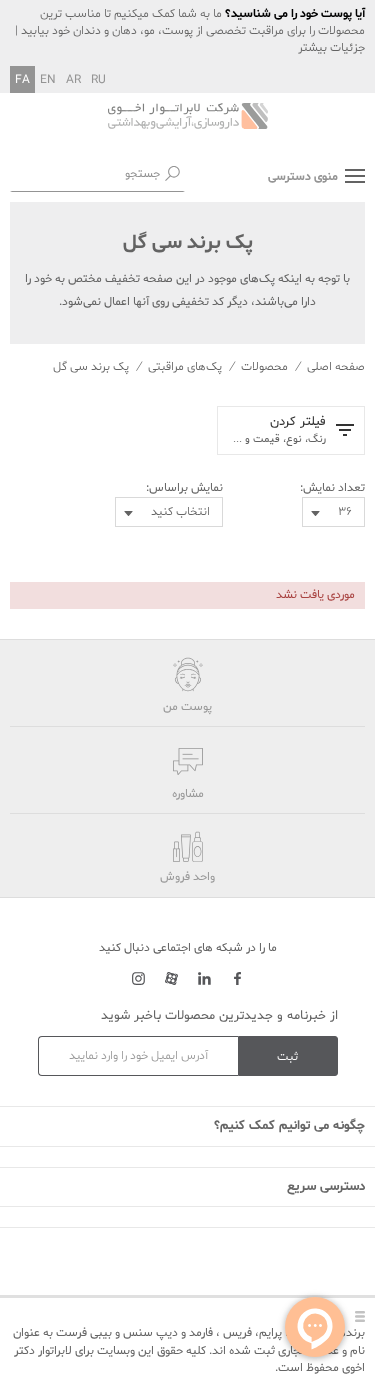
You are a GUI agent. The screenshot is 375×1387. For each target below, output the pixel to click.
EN (48, 80)
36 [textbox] (345, 512)
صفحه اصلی (336, 367)
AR (73, 80)
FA (22, 80)
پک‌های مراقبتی (185, 367)
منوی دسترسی (303, 177)
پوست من (187, 707)
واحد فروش (187, 877)
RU (98, 80)
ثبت (287, 1057)
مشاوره (188, 794)
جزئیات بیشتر (331, 48)
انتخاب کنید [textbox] (180, 512)
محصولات (264, 367)
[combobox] (333, 512)
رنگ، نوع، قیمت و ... (279, 430)
